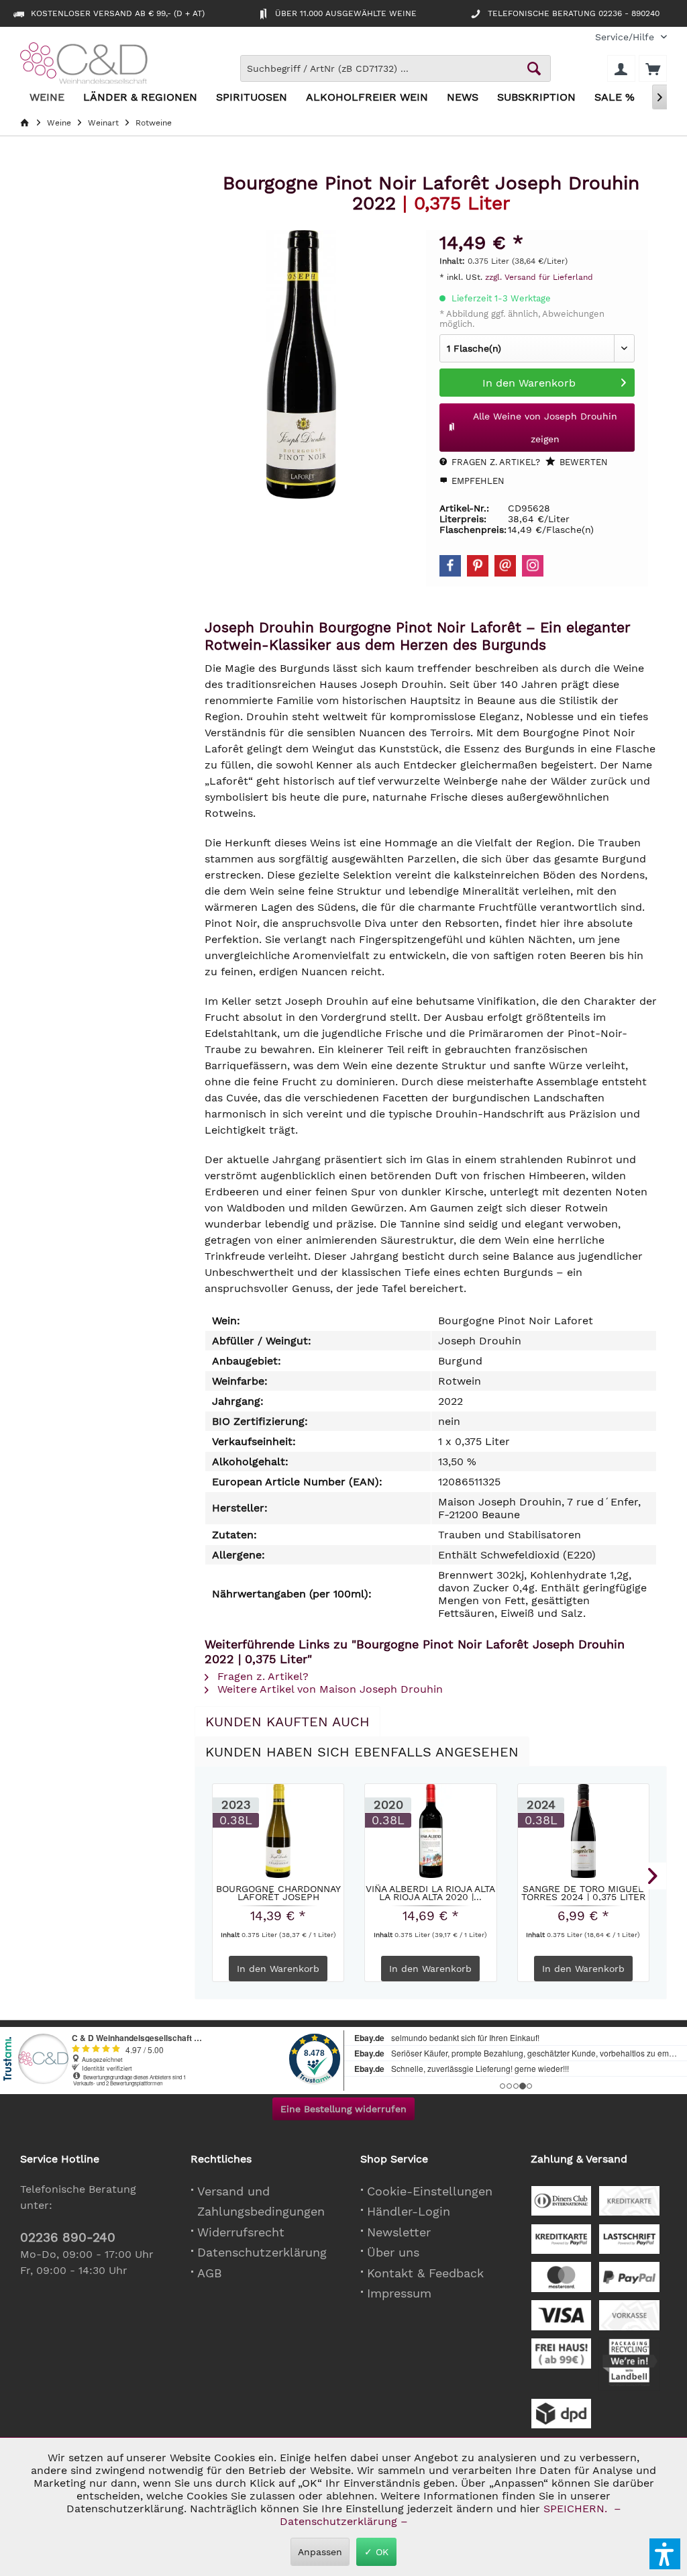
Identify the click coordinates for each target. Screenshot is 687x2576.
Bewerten (582, 462)
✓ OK (376, 2552)
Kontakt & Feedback (425, 2273)
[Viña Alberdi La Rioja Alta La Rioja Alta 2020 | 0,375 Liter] (430, 1831)
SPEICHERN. (577, 2509)
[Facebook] (450, 566)
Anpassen (320, 2552)
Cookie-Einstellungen (430, 2191)
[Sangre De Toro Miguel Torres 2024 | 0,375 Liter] (583, 1831)
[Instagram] (533, 566)
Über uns (393, 2252)
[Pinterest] (478, 566)
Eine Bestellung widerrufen (343, 2109)
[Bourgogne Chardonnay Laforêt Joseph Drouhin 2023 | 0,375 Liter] (278, 1831)
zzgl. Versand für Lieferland (539, 277)
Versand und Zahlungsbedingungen (261, 2201)
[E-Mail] (505, 566)
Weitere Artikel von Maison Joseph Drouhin (328, 1689)
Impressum (399, 2293)
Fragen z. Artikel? (494, 462)
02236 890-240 (68, 2237)
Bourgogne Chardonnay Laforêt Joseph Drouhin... (278, 1893)
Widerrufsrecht (241, 2232)
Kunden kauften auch (287, 1722)
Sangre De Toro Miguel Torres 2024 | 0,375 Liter (583, 1893)
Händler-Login (409, 2211)
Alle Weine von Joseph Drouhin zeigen (545, 428)
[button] (665, 2554)
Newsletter (399, 2232)
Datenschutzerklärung (262, 2252)
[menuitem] (626, 37)
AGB (210, 2273)
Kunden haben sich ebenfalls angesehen (362, 1752)
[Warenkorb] (653, 68)
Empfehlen (477, 481)
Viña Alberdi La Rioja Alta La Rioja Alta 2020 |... (430, 1893)
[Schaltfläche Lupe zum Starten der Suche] (534, 68)
